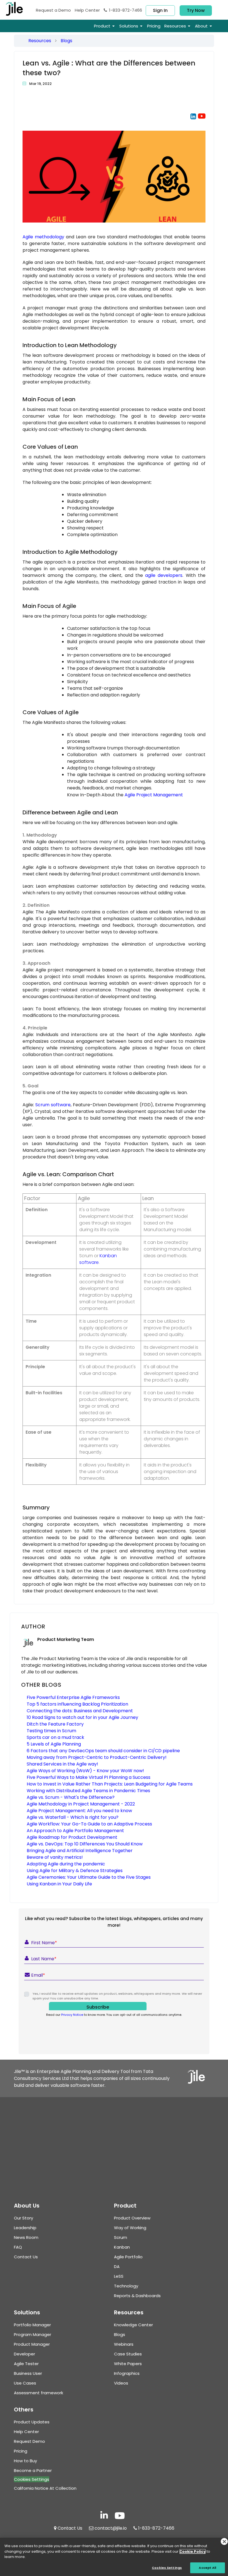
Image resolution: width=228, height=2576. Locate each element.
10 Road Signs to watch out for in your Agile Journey (82, 1717)
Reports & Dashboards (137, 2296)
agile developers (164, 575)
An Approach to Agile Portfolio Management (75, 1831)
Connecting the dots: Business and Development (80, 1711)
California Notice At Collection (45, 2488)
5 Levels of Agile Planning (54, 1744)
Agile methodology (43, 237)
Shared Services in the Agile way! (62, 1764)
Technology (126, 2286)
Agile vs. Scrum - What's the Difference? (71, 1797)
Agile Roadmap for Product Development (72, 1837)
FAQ (18, 2247)
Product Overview (132, 2218)
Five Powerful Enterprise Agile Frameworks (73, 1697)
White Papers (128, 2364)
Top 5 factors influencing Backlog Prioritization (77, 1704)
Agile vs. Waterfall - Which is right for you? (73, 1817)
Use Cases (25, 2383)
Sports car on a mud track (55, 1737)
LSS (119, 2276)
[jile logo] (18, 9)
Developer (24, 2354)
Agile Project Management (154, 795)
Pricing (21, 2451)
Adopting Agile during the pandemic (66, 1864)
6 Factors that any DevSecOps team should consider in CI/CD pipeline (103, 1751)
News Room (26, 2237)
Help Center (87, 10)
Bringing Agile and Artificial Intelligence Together (80, 1851)
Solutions (129, 26)
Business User (28, 2373)
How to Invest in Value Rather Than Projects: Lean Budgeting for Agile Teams (110, 1784)
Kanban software (98, 1259)
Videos (121, 2383)
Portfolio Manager (32, 2325)
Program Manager (33, 2334)
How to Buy (25, 2461)
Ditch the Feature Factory (55, 1724)
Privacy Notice (73, 2015)
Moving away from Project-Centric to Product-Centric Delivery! (97, 1757)
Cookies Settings (167, 2568)
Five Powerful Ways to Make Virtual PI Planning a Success (89, 1777)
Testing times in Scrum (51, 1731)
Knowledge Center (133, 2325)
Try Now (196, 10)
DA (117, 2266)
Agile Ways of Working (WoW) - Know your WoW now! (85, 1771)
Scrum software (53, 1105)
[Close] (224, 2541)
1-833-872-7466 (126, 10)
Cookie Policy (193, 2551)
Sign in (160, 10)
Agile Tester (26, 2364)
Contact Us (26, 2257)
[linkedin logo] (104, 2516)
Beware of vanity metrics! (55, 1857)
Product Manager (32, 2344)
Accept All (207, 2568)
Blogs (66, 41)
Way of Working (130, 2228)
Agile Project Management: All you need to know (79, 1811)
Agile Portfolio (128, 2257)
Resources (40, 41)
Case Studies (128, 2354)
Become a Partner (33, 2470)
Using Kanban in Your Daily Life (59, 1884)
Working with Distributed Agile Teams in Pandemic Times (88, 1791)
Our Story (23, 2218)
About (201, 26)
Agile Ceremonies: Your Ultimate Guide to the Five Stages (89, 1877)
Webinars (124, 2344)
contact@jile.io (111, 2528)
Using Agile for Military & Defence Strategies (75, 1871)
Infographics (127, 2373)
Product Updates (32, 2422)
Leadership (25, 2228)
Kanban (122, 2247)
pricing (154, 26)
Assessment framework (39, 2393)
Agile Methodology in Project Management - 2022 (81, 1804)
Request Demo (53, 10)
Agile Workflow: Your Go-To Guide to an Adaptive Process (89, 1824)
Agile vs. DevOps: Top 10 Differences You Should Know (85, 1844)
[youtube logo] (202, 125)
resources (175, 26)
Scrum (121, 2237)
